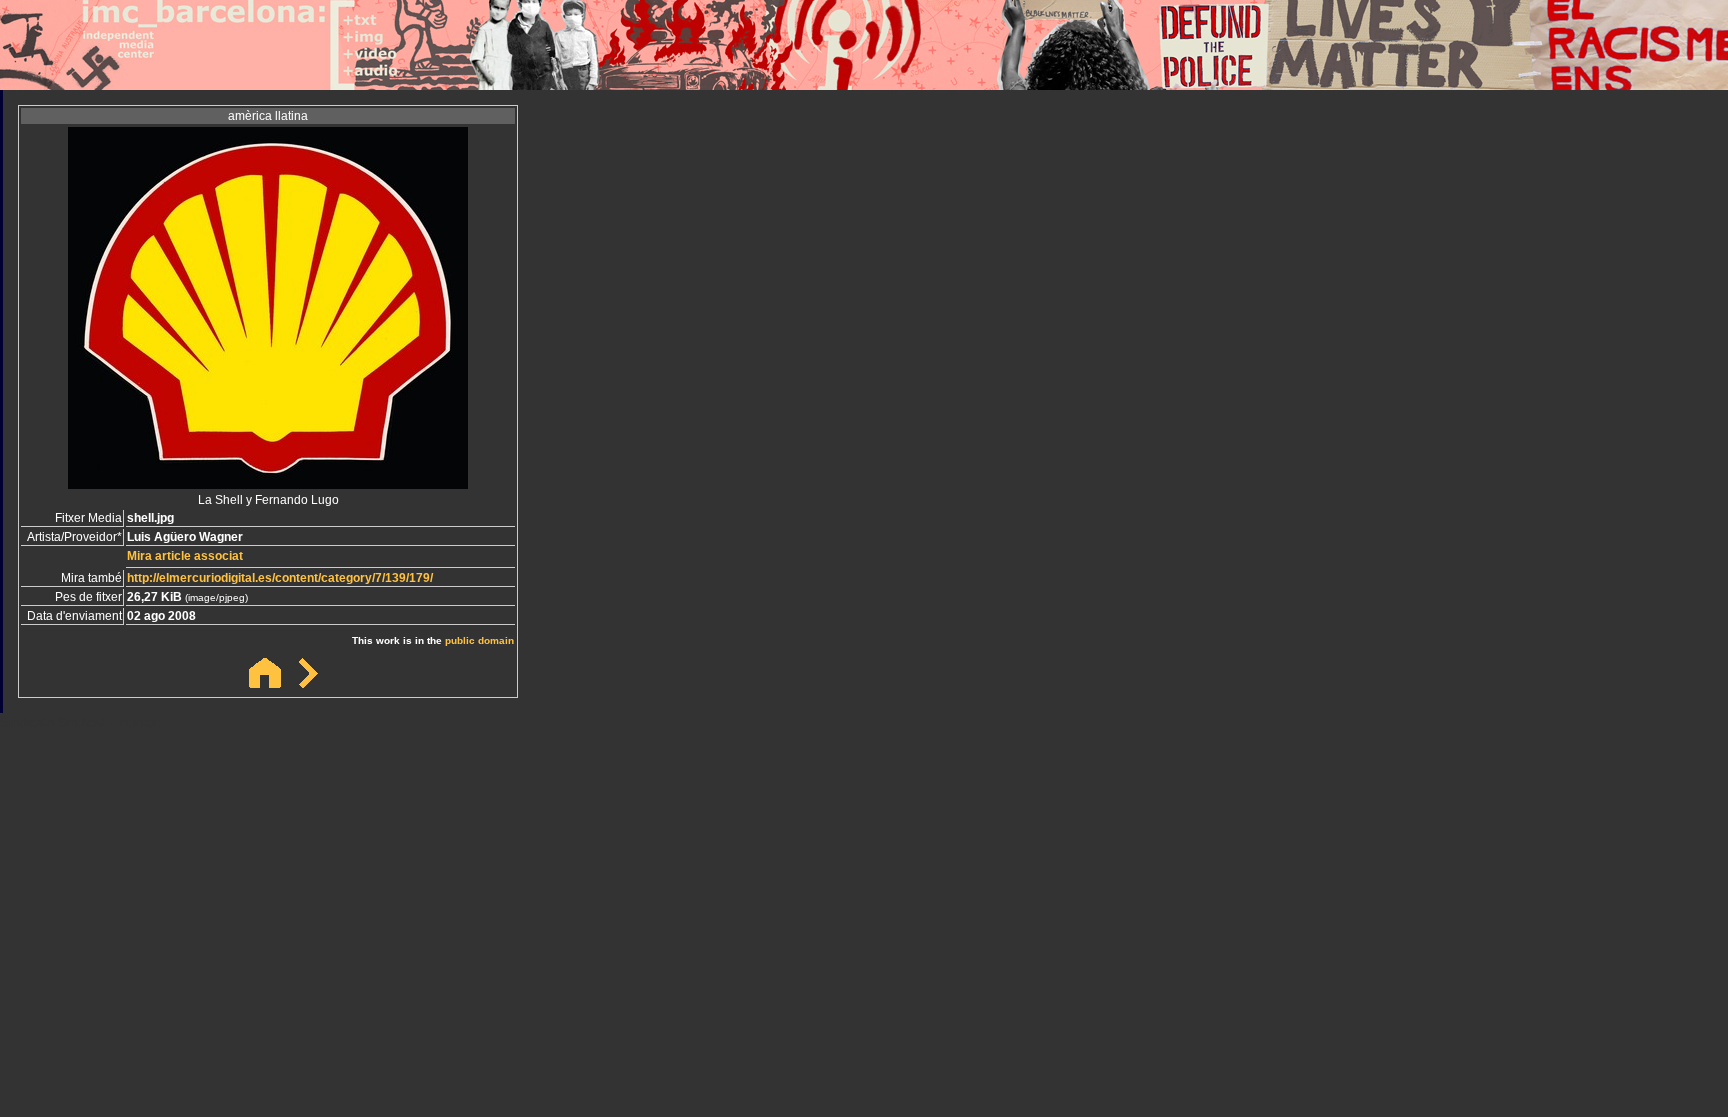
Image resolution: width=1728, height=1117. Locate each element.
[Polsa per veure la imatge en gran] (268, 483)
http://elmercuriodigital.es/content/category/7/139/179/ (280, 578)
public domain (479, 640)
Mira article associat (185, 556)
